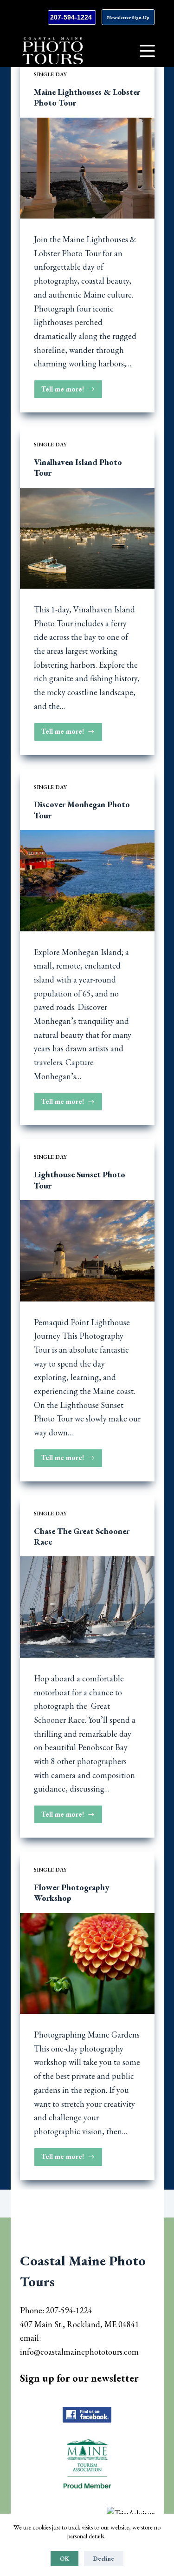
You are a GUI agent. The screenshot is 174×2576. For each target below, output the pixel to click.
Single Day (50, 74)
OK (64, 2559)
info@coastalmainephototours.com (79, 2352)
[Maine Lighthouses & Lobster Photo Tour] (87, 168)
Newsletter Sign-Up (128, 17)
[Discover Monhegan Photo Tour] (87, 881)
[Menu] (147, 51)
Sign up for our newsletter (79, 2378)
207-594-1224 (72, 17)
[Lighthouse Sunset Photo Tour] (87, 1251)
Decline (104, 2559)
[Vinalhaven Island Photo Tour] (87, 538)
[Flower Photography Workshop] (87, 1964)
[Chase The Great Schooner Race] (87, 1607)
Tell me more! (72, 392)
